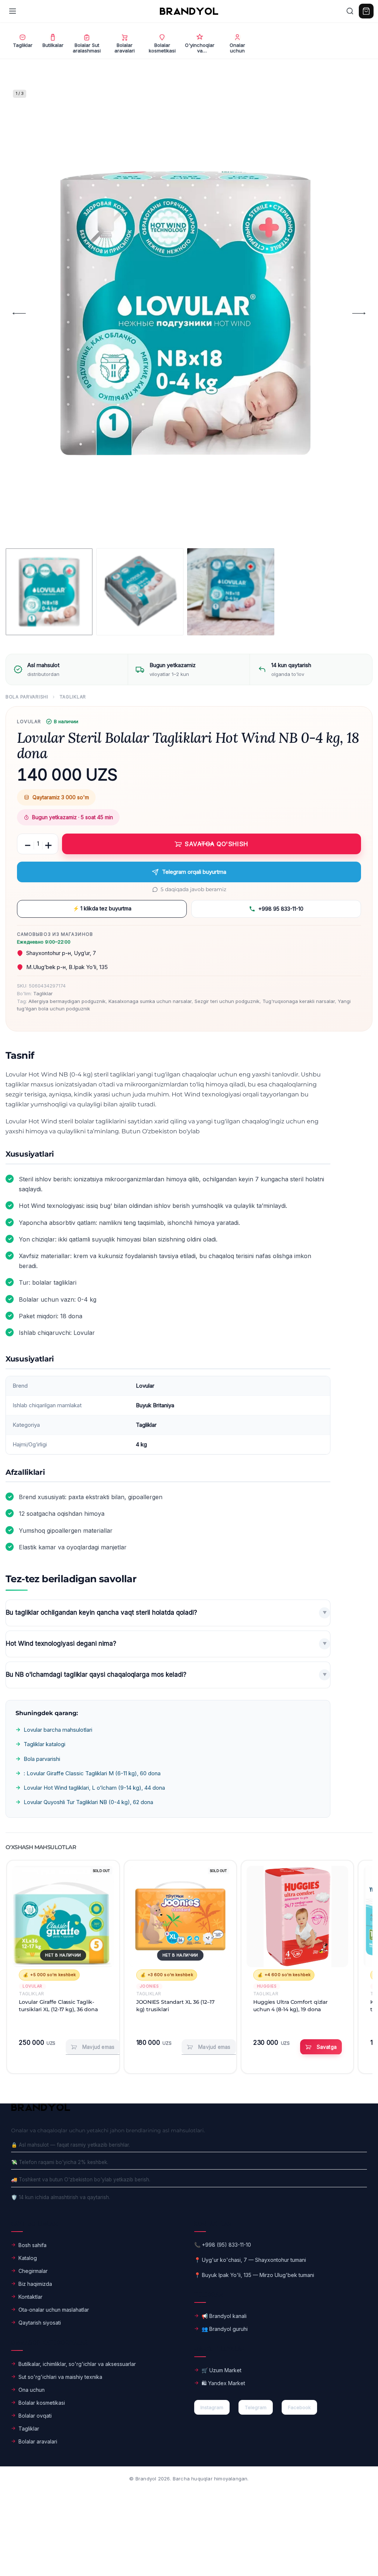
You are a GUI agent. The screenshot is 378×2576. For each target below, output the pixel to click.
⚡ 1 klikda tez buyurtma (102, 908)
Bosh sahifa (32, 2245)
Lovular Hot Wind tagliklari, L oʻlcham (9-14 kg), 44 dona (94, 1788)
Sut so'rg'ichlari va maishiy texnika (60, 2377)
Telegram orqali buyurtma (194, 872)
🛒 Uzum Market (221, 2370)
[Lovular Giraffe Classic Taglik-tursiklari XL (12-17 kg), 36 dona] (63, 1916)
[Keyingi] (359, 313)
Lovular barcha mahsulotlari (58, 1730)
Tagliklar (73, 697)
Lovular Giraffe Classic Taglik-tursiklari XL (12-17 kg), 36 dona (58, 2006)
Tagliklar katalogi (44, 1744)
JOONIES (150, 1986)
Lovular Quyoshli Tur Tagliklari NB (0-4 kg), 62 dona (88, 1802)
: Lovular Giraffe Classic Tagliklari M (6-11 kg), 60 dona (92, 1773)
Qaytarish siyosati (40, 2323)
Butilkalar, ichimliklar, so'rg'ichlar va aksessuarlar (77, 2364)
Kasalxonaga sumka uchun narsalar (150, 1001)
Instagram (212, 2407)
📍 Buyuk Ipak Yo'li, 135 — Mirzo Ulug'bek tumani (254, 2275)
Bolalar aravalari (38, 2441)
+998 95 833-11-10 (281, 909)
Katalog (28, 2258)
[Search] (350, 11)
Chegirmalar (33, 2271)
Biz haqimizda (35, 2284)
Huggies (267, 1986)
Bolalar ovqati (35, 2416)
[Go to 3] (231, 592)
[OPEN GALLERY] (185, 313)
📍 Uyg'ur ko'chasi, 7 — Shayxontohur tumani (250, 2260)
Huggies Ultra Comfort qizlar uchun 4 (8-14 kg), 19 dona (291, 2006)
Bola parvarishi (27, 697)
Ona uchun (32, 2390)
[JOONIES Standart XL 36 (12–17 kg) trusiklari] (180, 1916)
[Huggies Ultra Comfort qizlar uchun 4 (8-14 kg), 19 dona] (297, 1916)
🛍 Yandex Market (223, 2383)
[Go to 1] (49, 592)
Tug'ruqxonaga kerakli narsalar (299, 1001)
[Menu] (13, 11)
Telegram (256, 2407)
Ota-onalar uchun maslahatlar (54, 2310)
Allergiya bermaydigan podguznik (67, 1001)
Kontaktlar (30, 2297)
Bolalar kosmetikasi (42, 2403)
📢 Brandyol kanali (224, 2316)
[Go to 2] (140, 592)
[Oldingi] (19, 313)
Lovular (29, 722)
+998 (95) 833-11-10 (226, 2245)
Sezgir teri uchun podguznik (227, 1001)
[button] (321, 2047)
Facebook (299, 2407)
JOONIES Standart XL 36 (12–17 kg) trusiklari (175, 2006)
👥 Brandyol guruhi (225, 2329)
